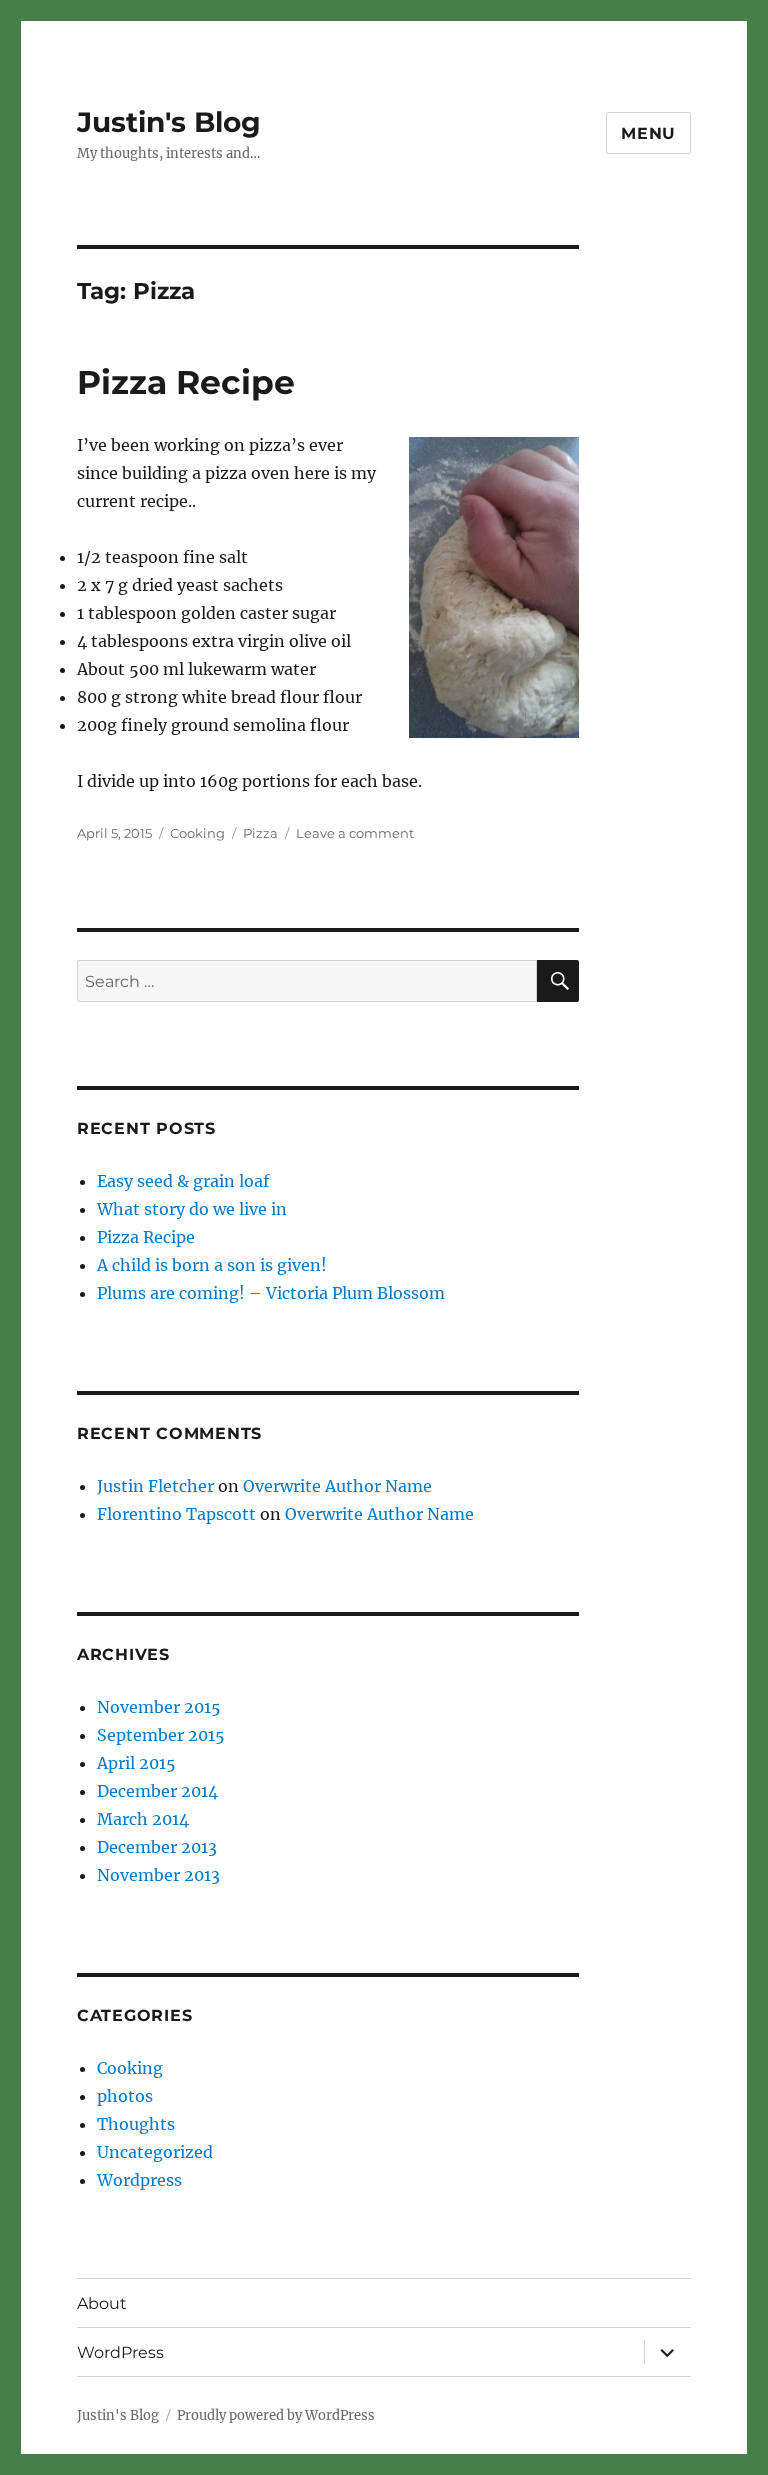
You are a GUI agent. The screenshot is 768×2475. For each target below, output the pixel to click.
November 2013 (158, 1875)
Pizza (260, 833)
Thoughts (136, 2124)
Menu (648, 133)
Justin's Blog (169, 122)
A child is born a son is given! (212, 1265)
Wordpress (139, 2180)
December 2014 (157, 1791)
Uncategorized (155, 2152)
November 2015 (159, 1707)
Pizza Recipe (186, 382)
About (102, 2303)
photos (125, 2096)
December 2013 (157, 1847)
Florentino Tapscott (176, 1514)
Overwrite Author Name (337, 1486)
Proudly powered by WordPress (276, 2415)
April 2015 (136, 1763)
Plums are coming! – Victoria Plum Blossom (271, 1293)
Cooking (197, 833)
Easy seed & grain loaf (183, 1181)
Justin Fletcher (155, 1486)
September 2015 (161, 1735)
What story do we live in (192, 1209)
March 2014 (143, 1819)
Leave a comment (355, 833)
